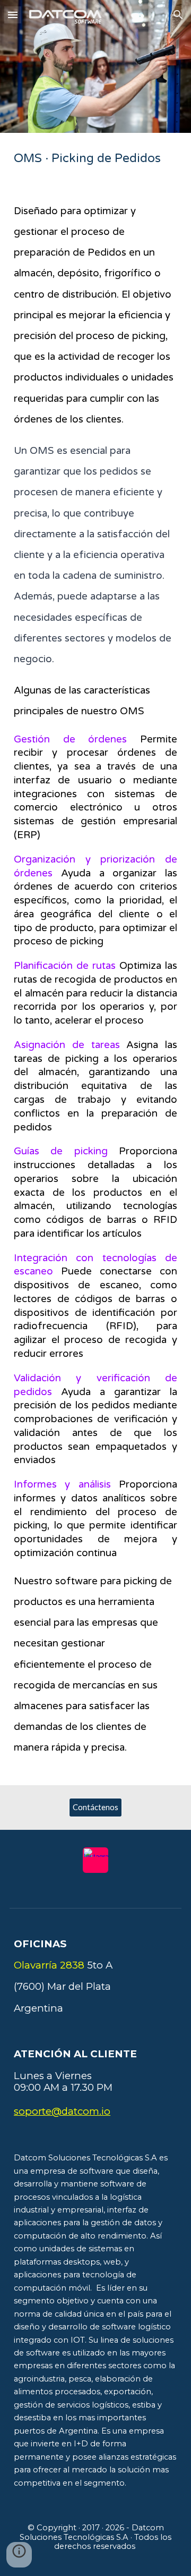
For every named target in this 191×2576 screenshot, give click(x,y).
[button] (13, 15)
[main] (95, 158)
